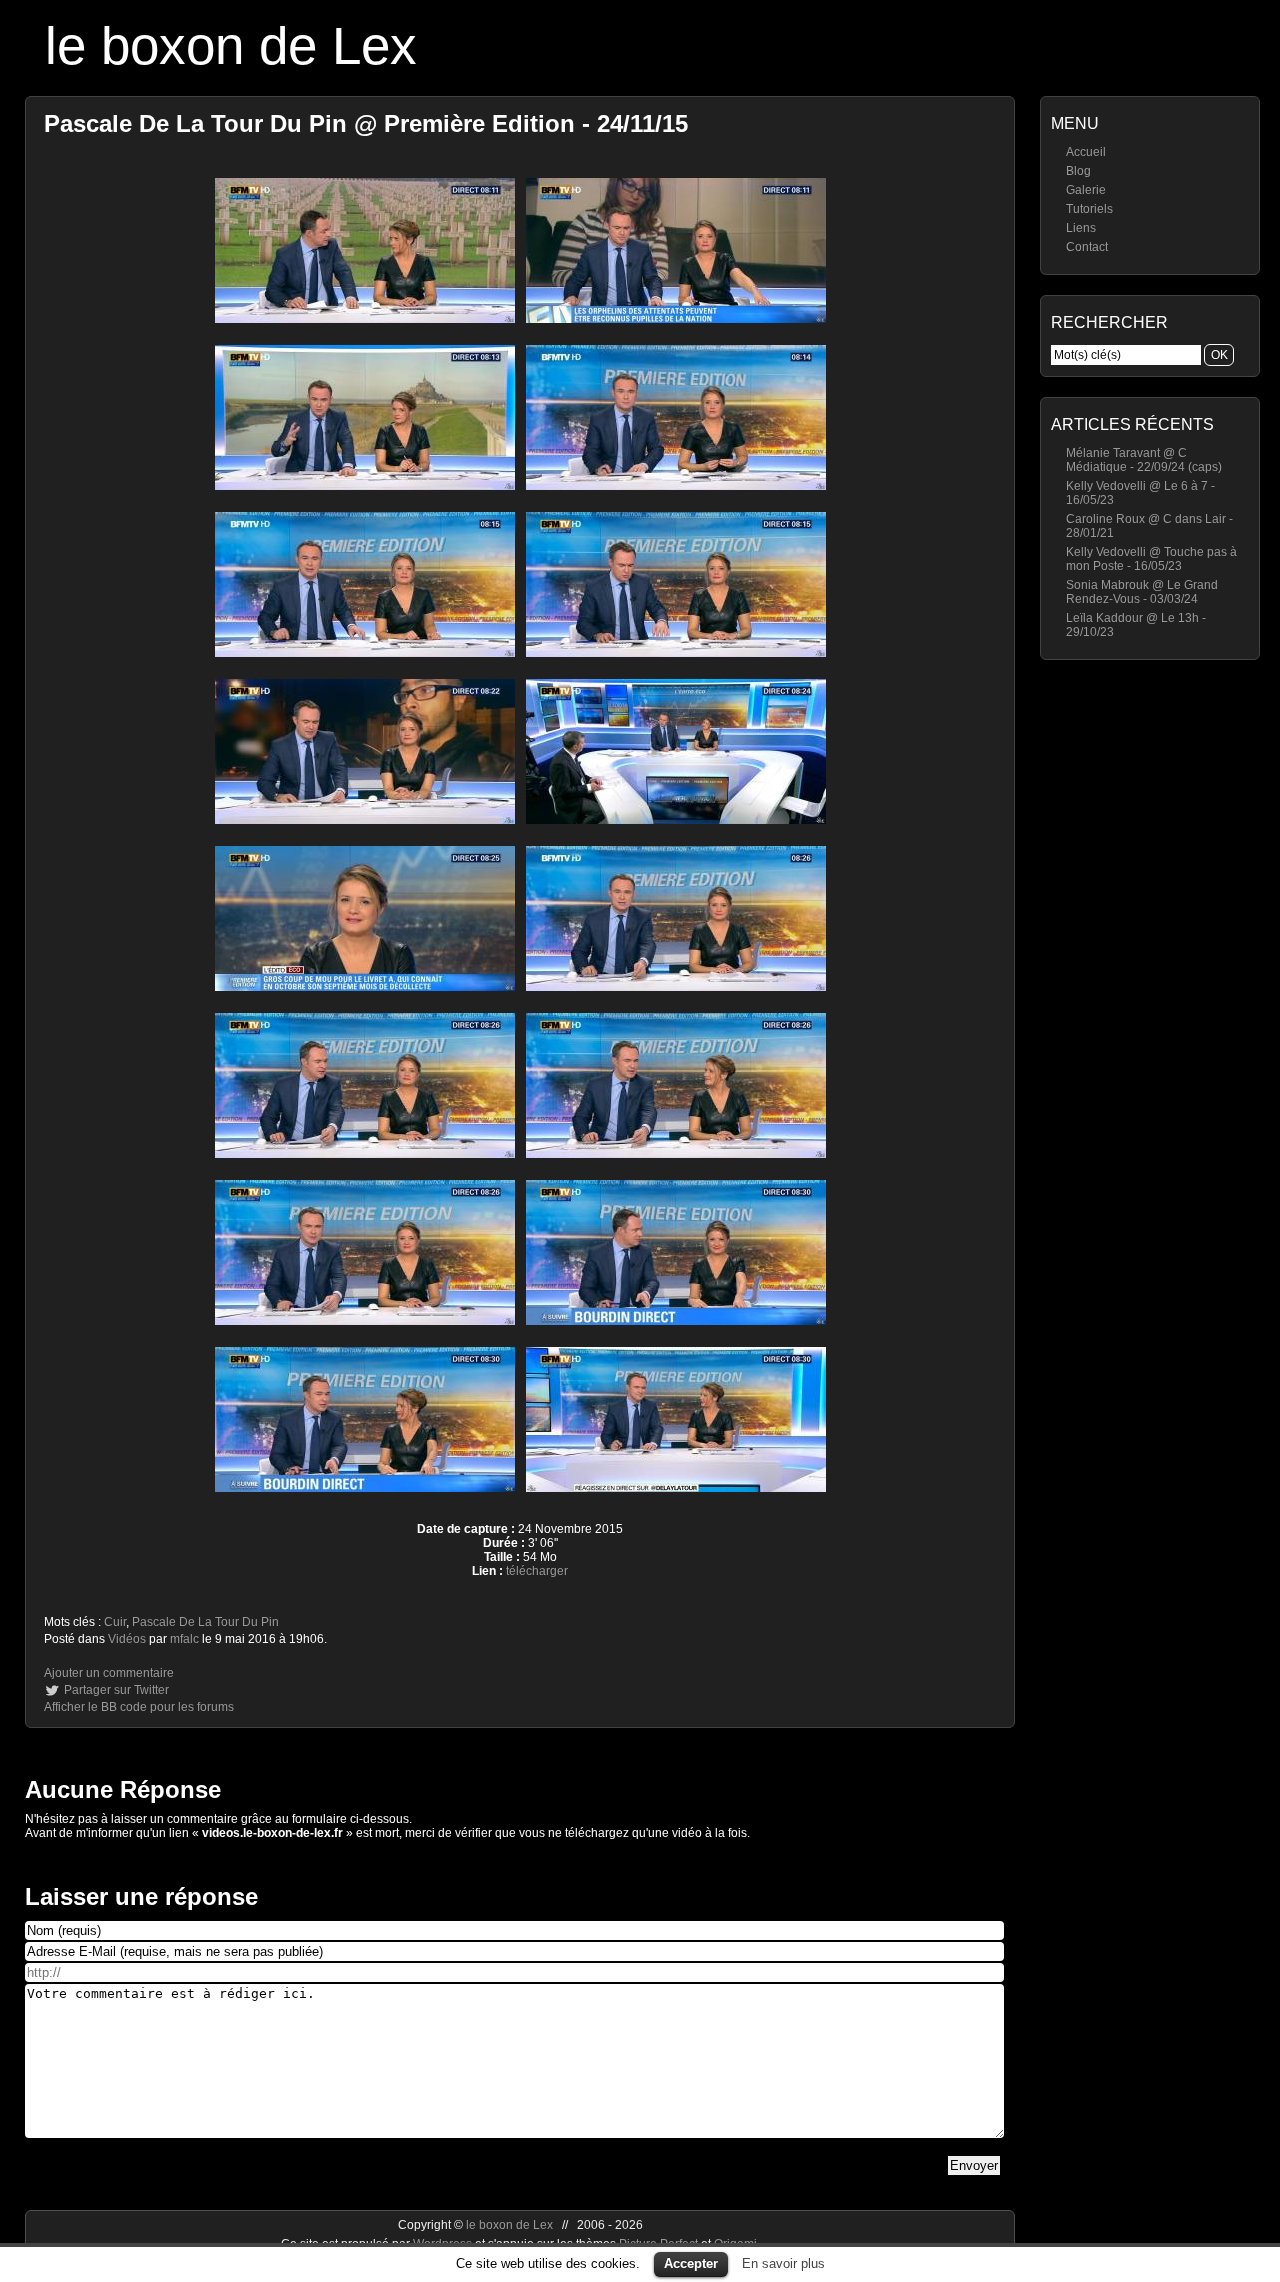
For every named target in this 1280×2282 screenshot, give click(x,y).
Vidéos (127, 1639)
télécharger (537, 1571)
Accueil (1086, 152)
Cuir (115, 1622)
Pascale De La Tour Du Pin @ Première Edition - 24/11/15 (366, 123)
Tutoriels (1089, 209)
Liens (1081, 228)
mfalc (184, 1639)
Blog (1078, 171)
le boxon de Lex (231, 45)
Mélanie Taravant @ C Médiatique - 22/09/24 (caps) (1144, 460)
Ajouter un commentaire (109, 1673)
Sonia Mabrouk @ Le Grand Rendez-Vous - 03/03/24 (1142, 592)
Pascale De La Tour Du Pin (205, 1622)
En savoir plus (783, 2263)
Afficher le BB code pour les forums (139, 1707)
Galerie (1086, 190)
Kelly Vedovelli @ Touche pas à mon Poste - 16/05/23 (1151, 559)
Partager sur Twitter (116, 1690)
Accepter (691, 2263)
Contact (1087, 247)
